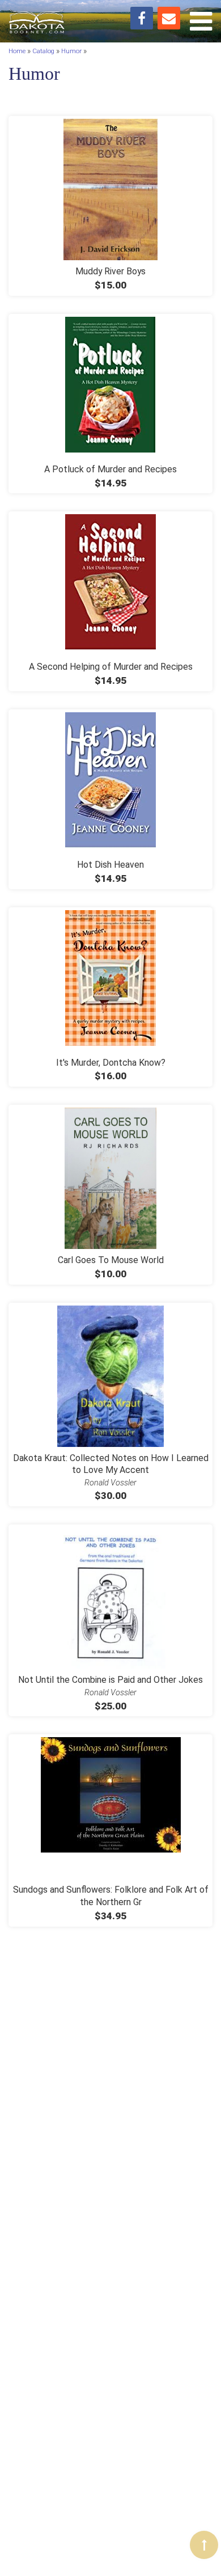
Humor (71, 51)
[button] (204, 2545)
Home (17, 51)
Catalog (43, 51)
